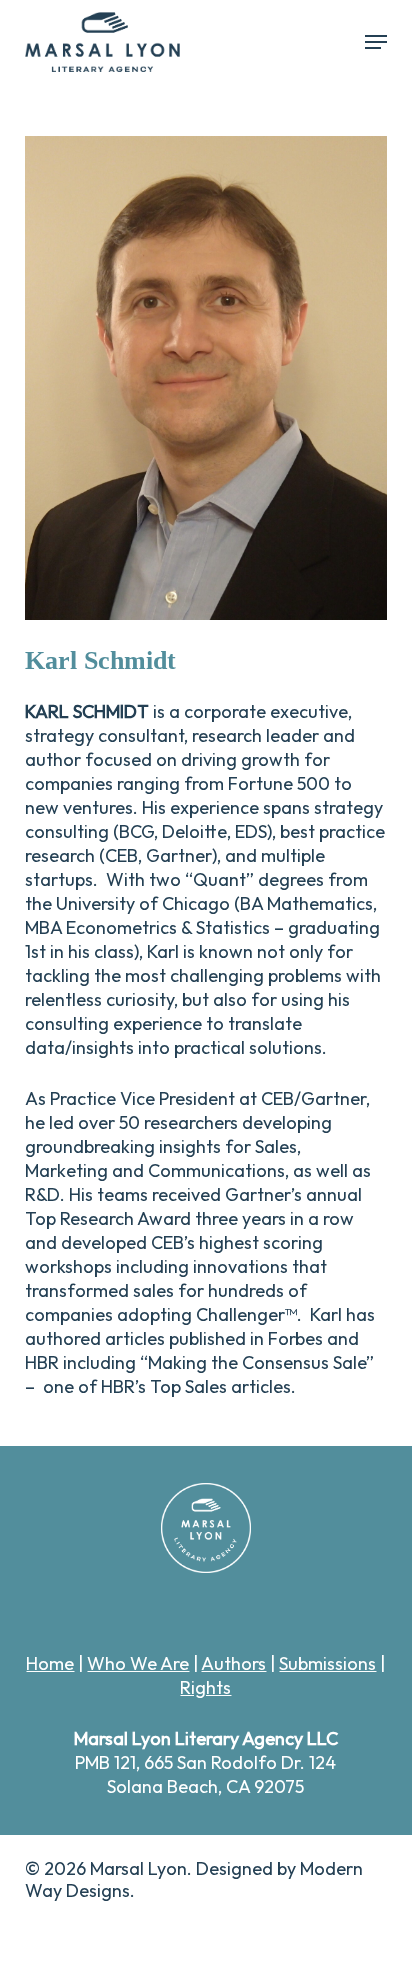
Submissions (327, 1663)
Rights (205, 1687)
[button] (376, 42)
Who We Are (138, 1663)
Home (50, 1663)
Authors (233, 1663)
